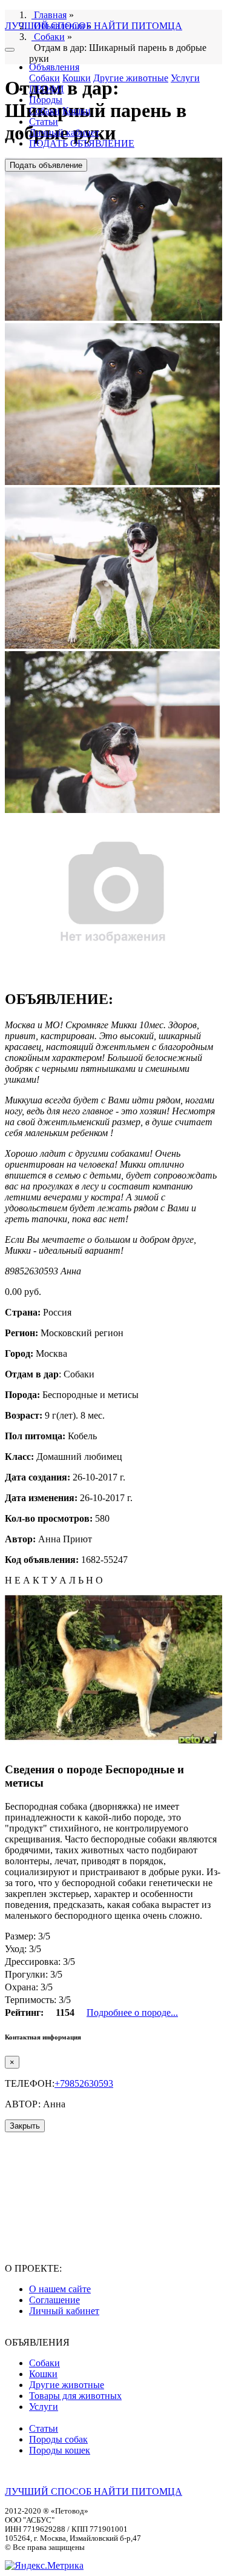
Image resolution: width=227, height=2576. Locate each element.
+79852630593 (84, 2083)
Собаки (44, 78)
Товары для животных (75, 2396)
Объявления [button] (54, 67)
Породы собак (58, 2439)
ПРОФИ (47, 89)
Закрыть (25, 2126)
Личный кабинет (64, 132)
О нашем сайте (60, 2289)
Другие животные (131, 78)
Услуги (185, 78)
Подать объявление (46, 165)
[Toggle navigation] (10, 50)
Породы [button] (46, 100)
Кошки (77, 78)
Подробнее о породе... (132, 2012)
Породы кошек (60, 2450)
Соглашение (54, 2300)
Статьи (44, 122)
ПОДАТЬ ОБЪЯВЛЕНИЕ (82, 143)
